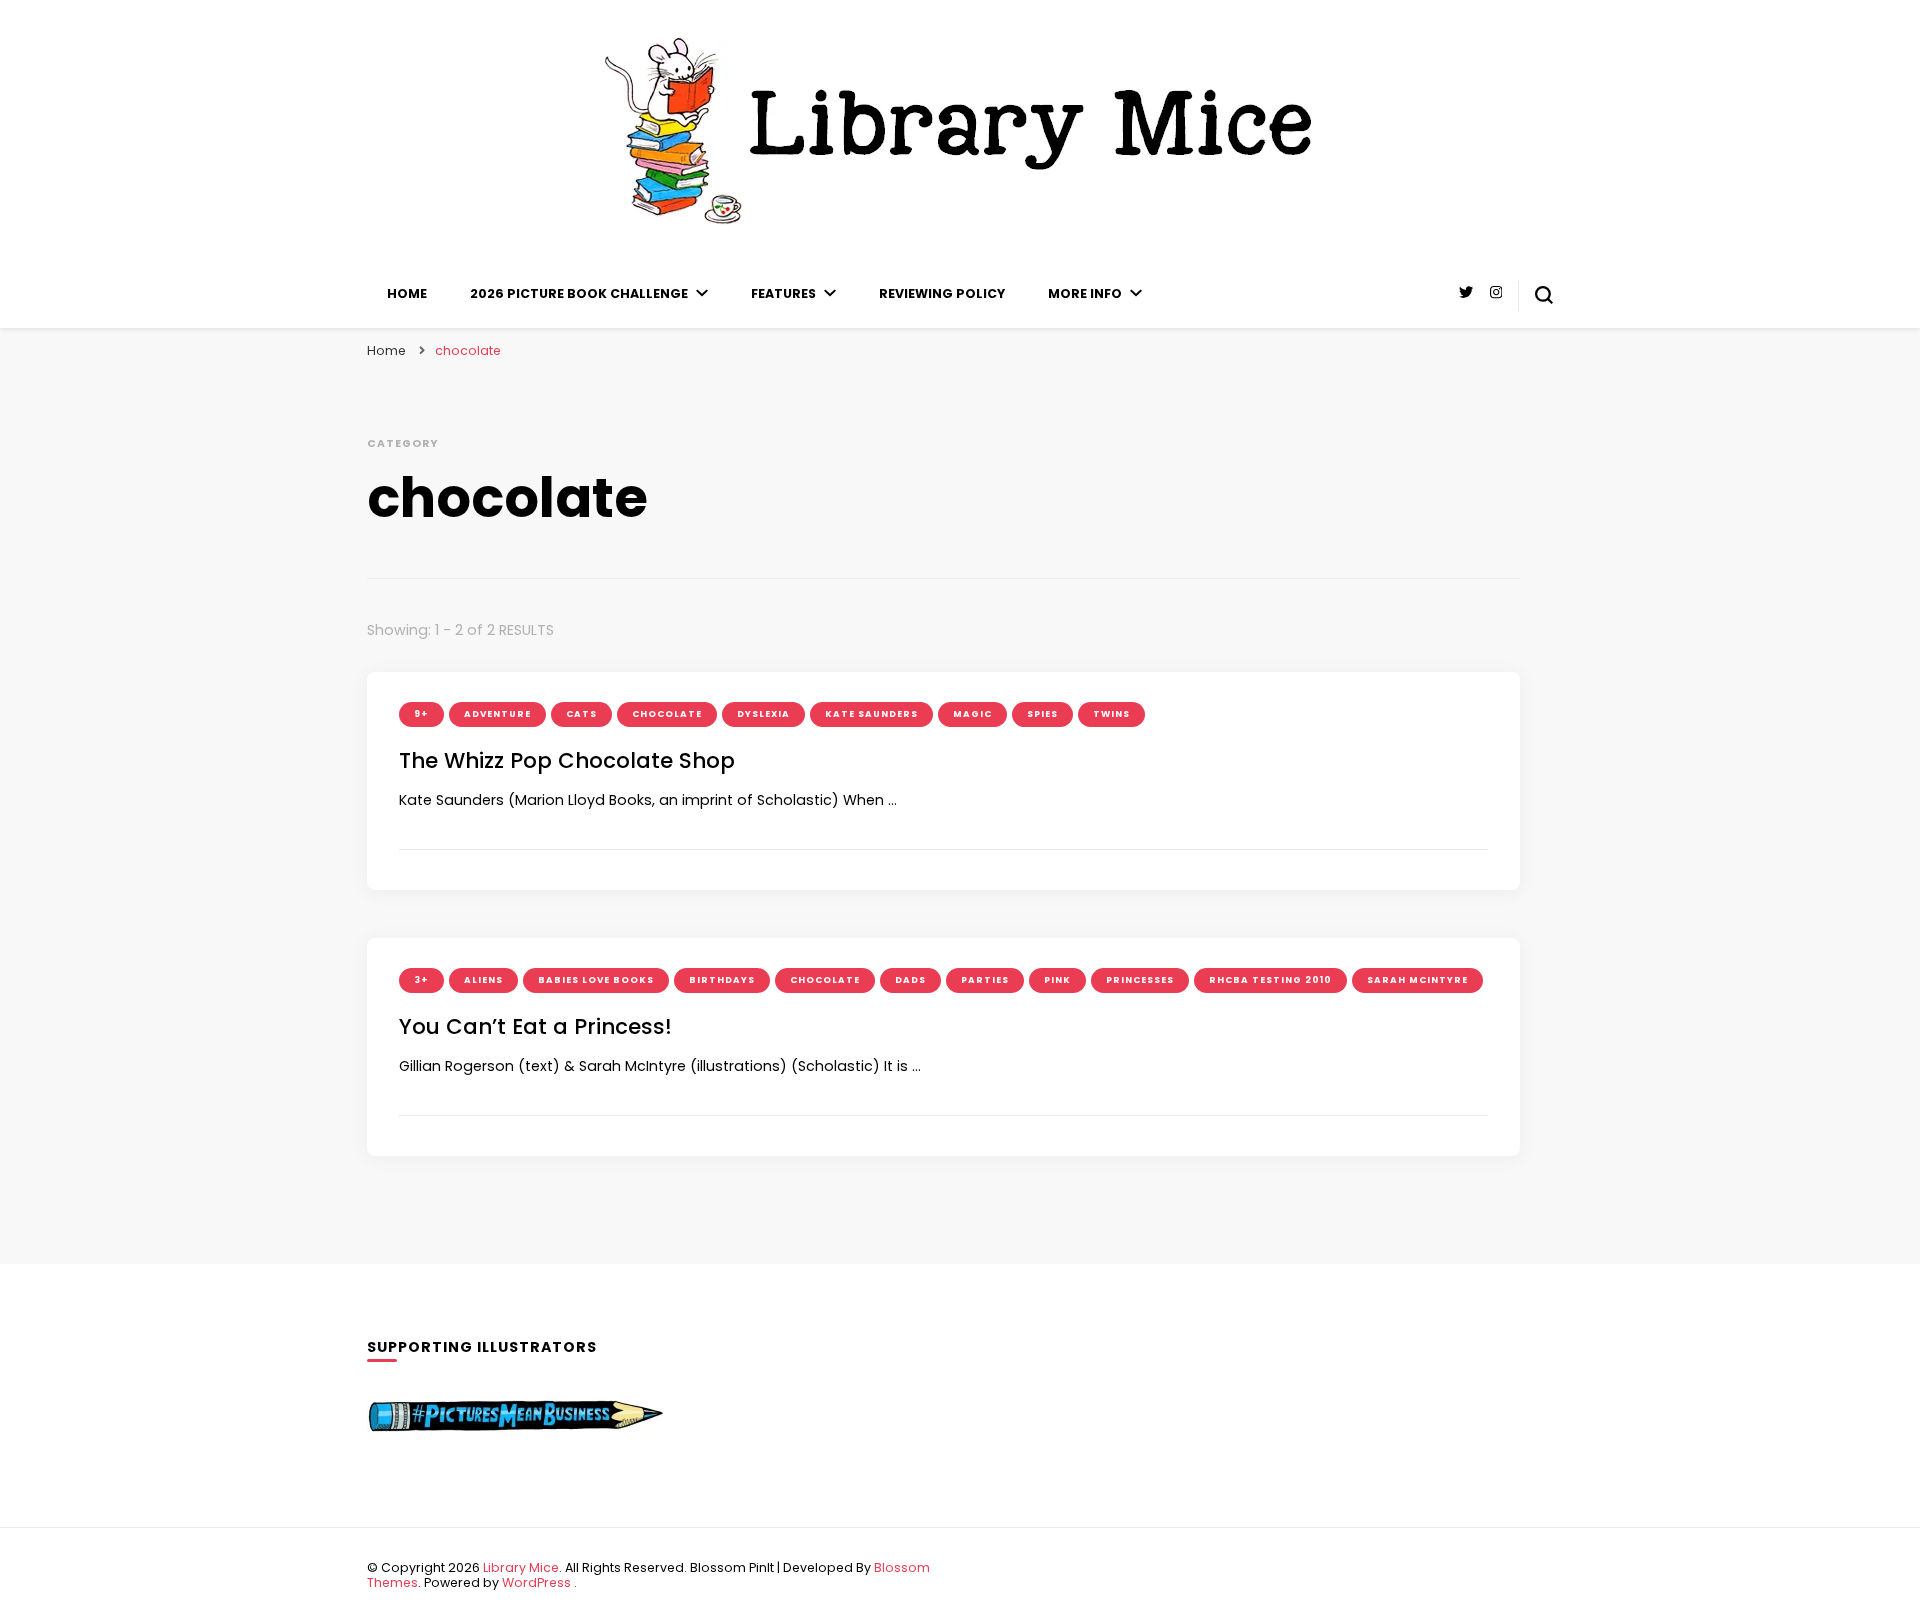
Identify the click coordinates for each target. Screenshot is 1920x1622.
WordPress (536, 1582)
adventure (497, 714)
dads (910, 980)
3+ (421, 980)
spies (1042, 714)
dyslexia (763, 714)
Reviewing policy (942, 293)
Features (783, 293)
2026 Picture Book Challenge (579, 293)
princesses (1140, 980)
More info (1085, 293)
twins (1111, 714)
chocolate (667, 714)
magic (972, 714)
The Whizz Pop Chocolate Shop (567, 760)
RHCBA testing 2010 (1270, 980)
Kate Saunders (871, 714)
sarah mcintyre (1417, 980)
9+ (421, 714)
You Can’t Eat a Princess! (535, 1026)
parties (985, 980)
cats (581, 714)
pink (1057, 980)
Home (407, 293)
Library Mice (521, 1567)
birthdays (722, 980)
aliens (483, 980)
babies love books (596, 980)
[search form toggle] (1544, 295)
